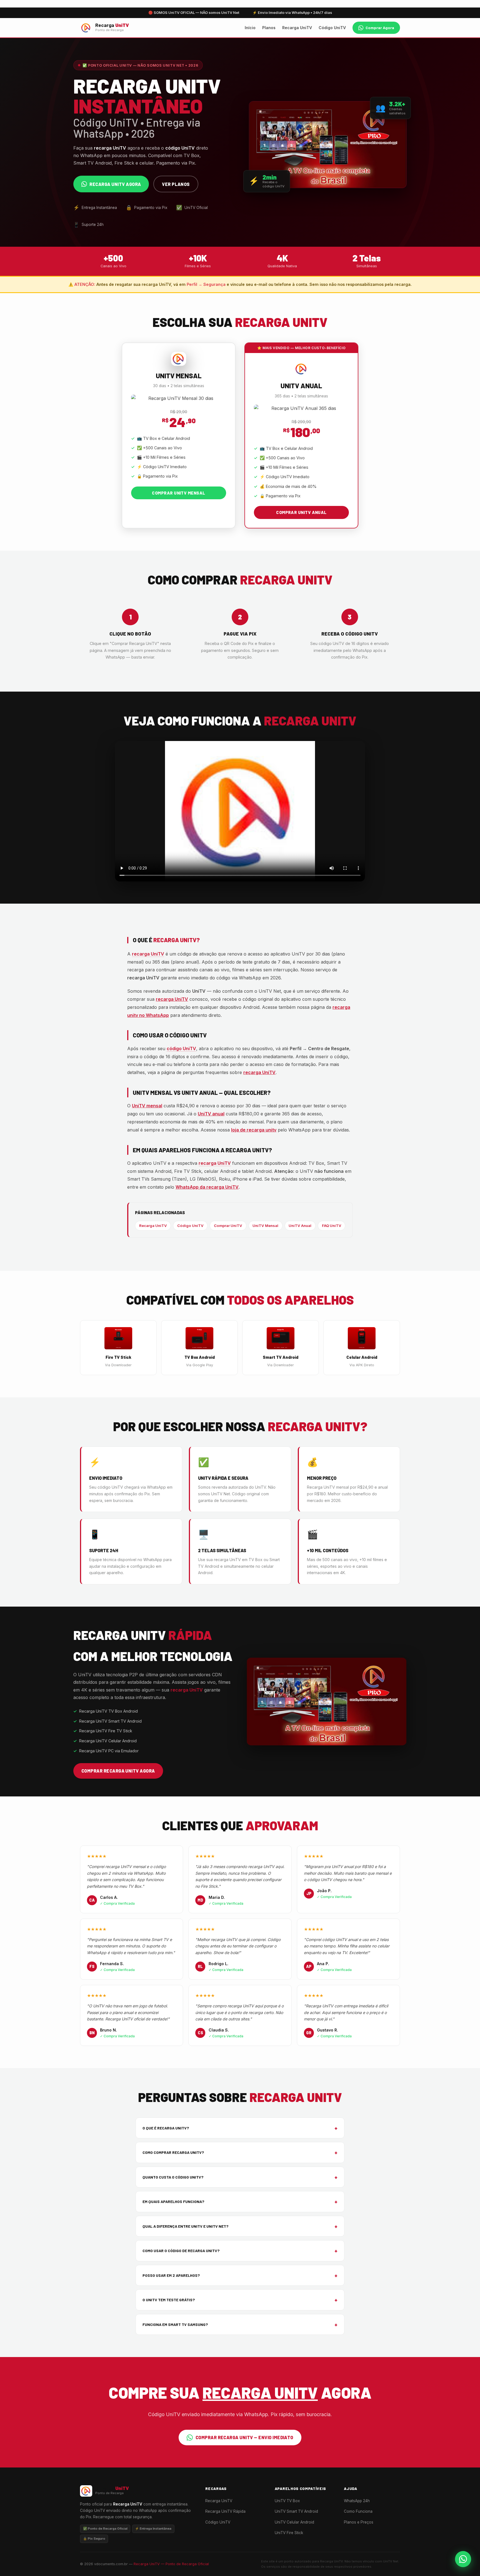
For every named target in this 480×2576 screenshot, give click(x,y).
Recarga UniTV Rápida (225, 2511)
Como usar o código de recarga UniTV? (240, 2251)
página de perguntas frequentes (195, 1072)
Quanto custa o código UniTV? (240, 2177)
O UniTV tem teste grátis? (240, 2300)
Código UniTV (332, 28)
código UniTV (181, 1048)
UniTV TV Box (287, 2501)
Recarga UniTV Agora (115, 184)
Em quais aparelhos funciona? (240, 2201)
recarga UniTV (148, 954)
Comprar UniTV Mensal (178, 493)
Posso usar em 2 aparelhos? (240, 2275)
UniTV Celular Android (294, 2522)
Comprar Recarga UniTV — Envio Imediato (244, 2437)
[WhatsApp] (463, 2559)
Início (250, 28)
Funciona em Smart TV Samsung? (240, 2324)
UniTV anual (211, 1114)
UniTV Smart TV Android (296, 2511)
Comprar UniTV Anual (301, 512)
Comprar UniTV (228, 1226)
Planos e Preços (359, 2522)
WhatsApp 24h (357, 2501)
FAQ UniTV (332, 1226)
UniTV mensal (147, 1106)
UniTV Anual (300, 1226)
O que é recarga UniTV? (240, 2128)
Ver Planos (176, 184)
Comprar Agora (380, 28)
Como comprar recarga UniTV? (240, 2152)
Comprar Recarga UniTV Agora (118, 1771)
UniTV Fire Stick (289, 2533)
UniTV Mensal (265, 1226)
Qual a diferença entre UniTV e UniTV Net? (240, 2226)
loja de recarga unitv (254, 1130)
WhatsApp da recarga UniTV (207, 1187)
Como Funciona (358, 2511)
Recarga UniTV (297, 28)
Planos (269, 28)
